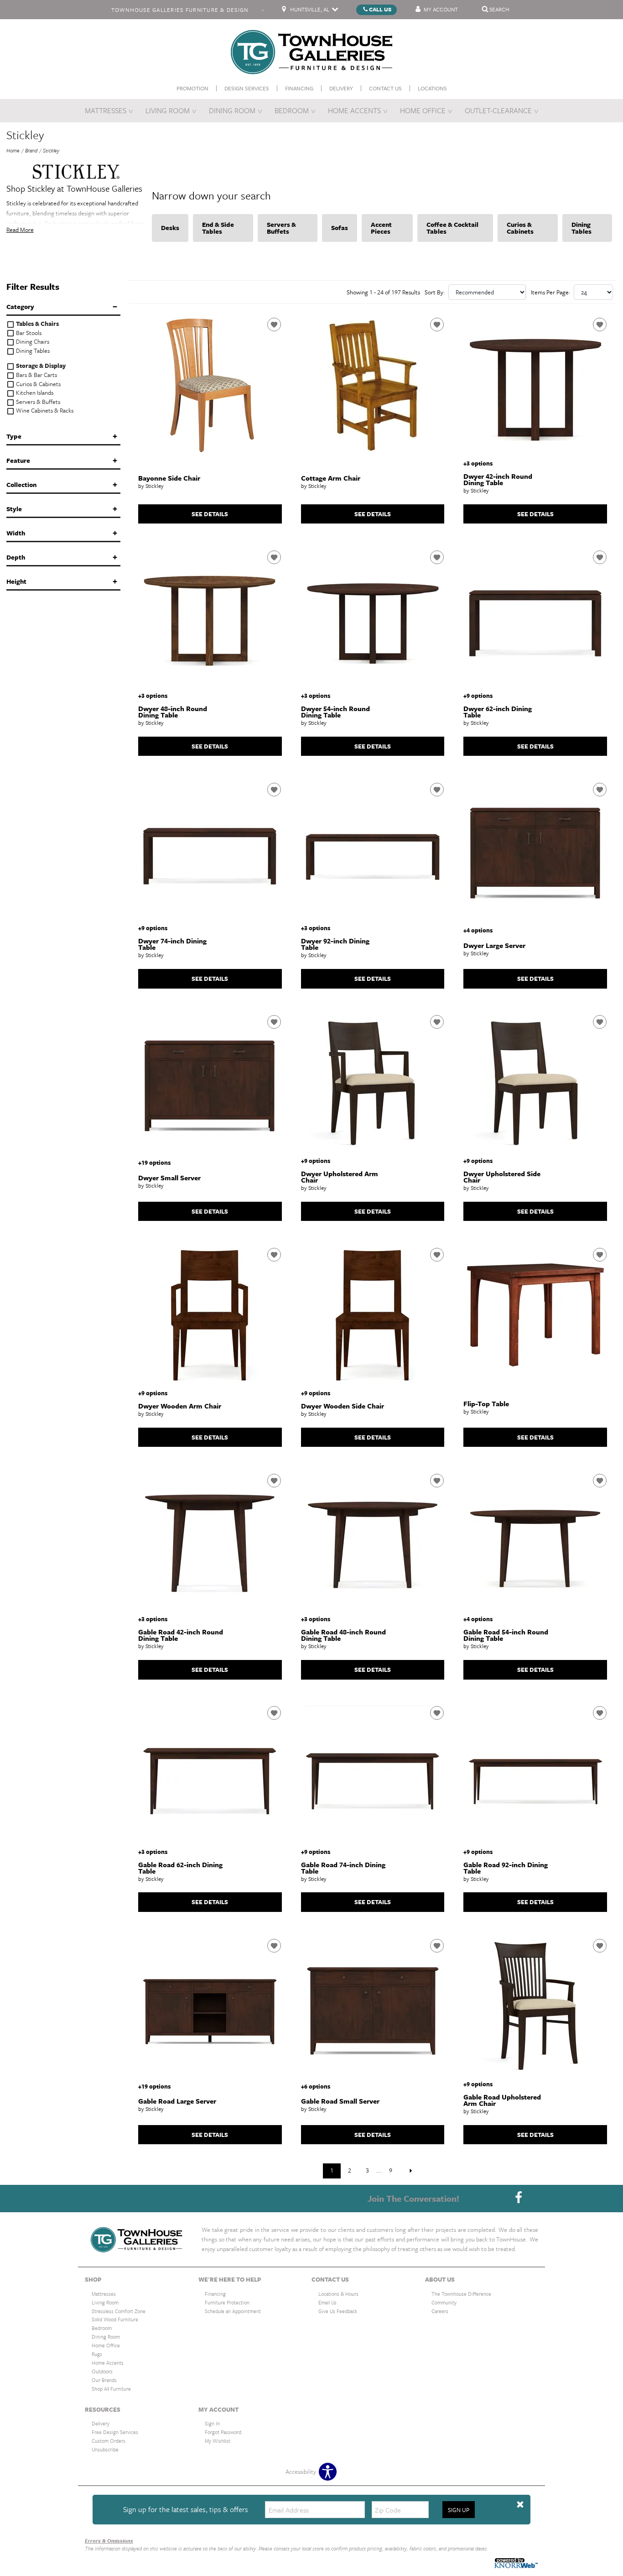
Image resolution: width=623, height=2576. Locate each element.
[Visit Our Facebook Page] (519, 2198)
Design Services (247, 88)
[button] (520, 2505)
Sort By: (435, 292)
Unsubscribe (105, 2449)
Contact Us (385, 88)
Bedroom (292, 110)
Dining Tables (32, 351)
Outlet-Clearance (498, 110)
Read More (20, 230)
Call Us (380, 9)
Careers (440, 2311)
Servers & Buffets (37, 402)
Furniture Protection (227, 2302)
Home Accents (354, 110)
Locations (432, 88)
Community (444, 2302)
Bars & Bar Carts (36, 375)
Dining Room (232, 110)
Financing (299, 88)
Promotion (192, 88)
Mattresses (106, 110)
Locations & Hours (338, 2294)
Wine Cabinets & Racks (44, 411)
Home (13, 150)
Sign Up (459, 2510)
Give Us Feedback (338, 2311)
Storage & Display (40, 366)
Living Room (168, 110)
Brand (31, 150)
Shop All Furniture (111, 2389)
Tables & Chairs (37, 324)
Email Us (327, 2302)
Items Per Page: (551, 292)
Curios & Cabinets (38, 384)
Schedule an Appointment (233, 2311)
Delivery (341, 88)
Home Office (423, 110)
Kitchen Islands (34, 393)
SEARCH (499, 9)
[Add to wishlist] (274, 325)
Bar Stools (28, 333)
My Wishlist (218, 2441)
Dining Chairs (32, 342)
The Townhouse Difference (461, 2294)
